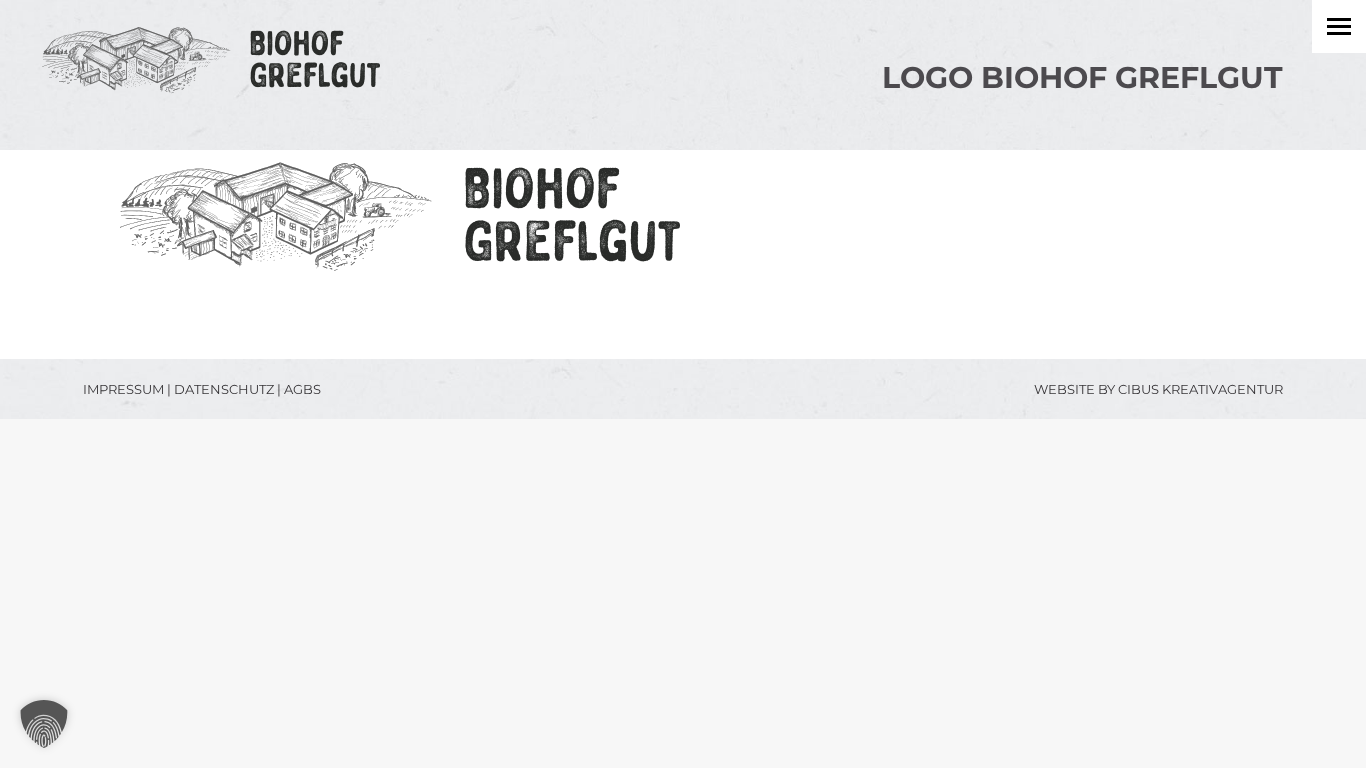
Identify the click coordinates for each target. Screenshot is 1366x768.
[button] (44, 724)
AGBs (302, 389)
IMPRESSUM (123, 389)
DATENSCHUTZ (224, 389)
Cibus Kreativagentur (1200, 389)
